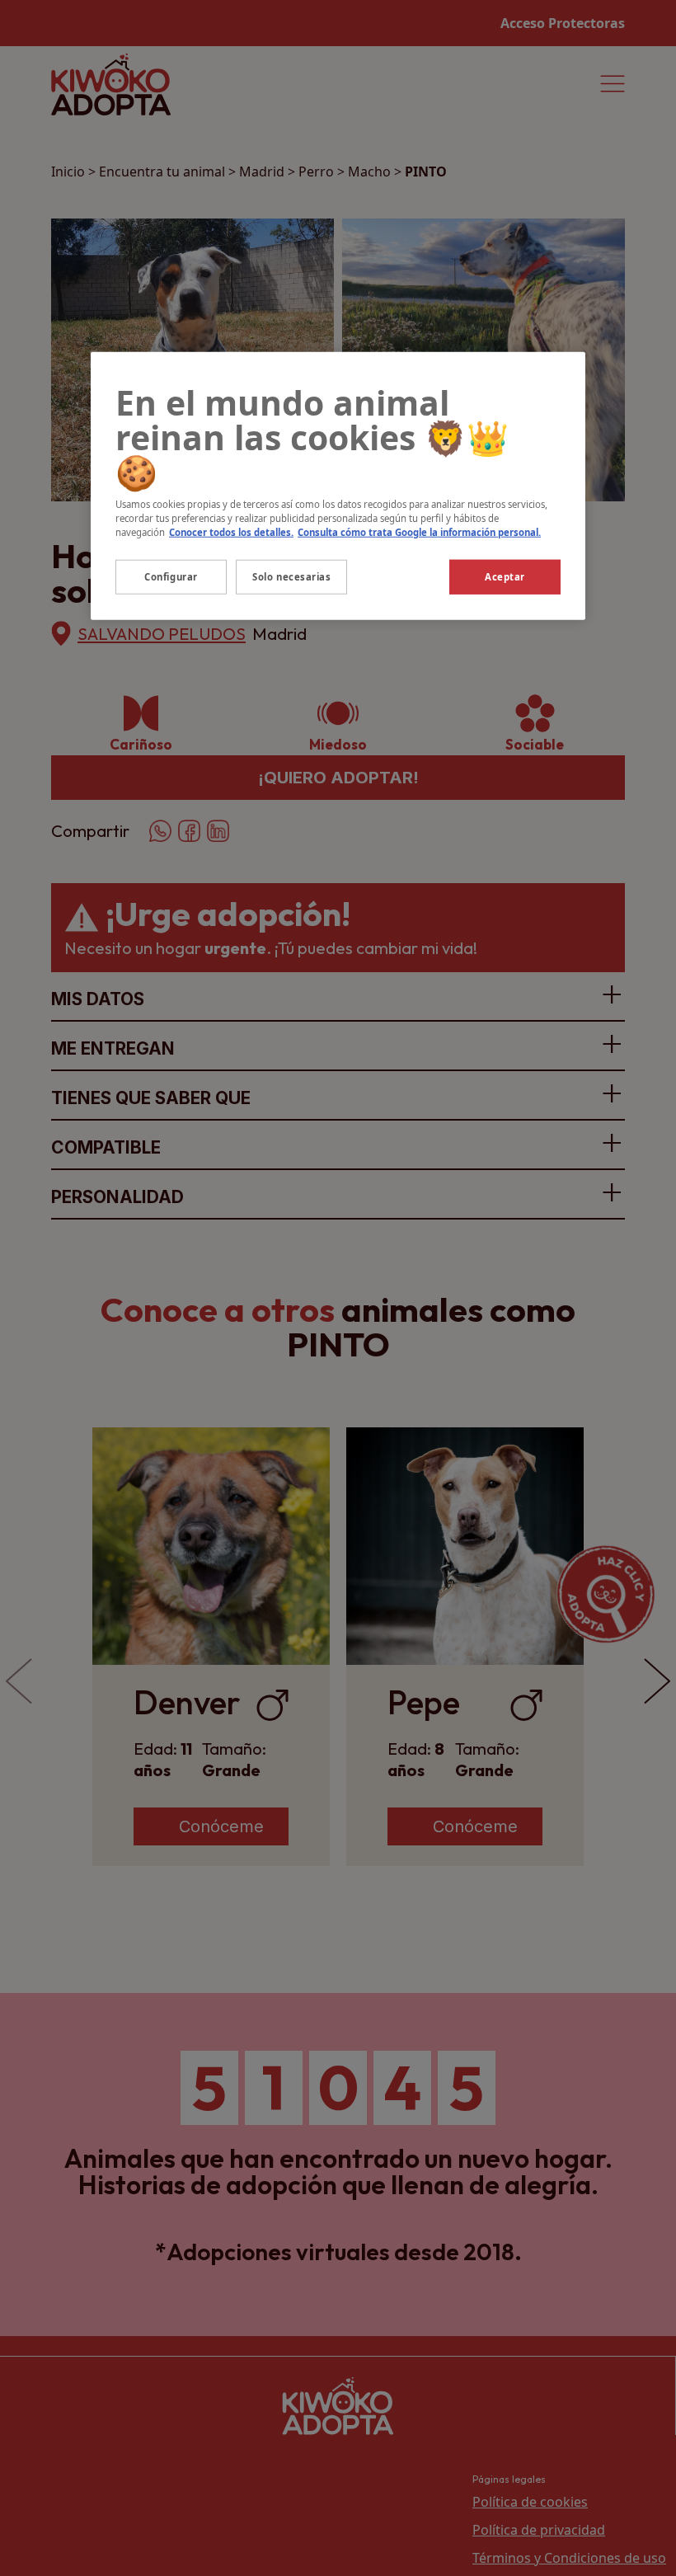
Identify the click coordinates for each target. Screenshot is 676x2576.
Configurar (171, 577)
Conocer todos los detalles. (231, 531)
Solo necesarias (292, 577)
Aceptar (505, 577)
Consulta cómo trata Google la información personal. (419, 531)
